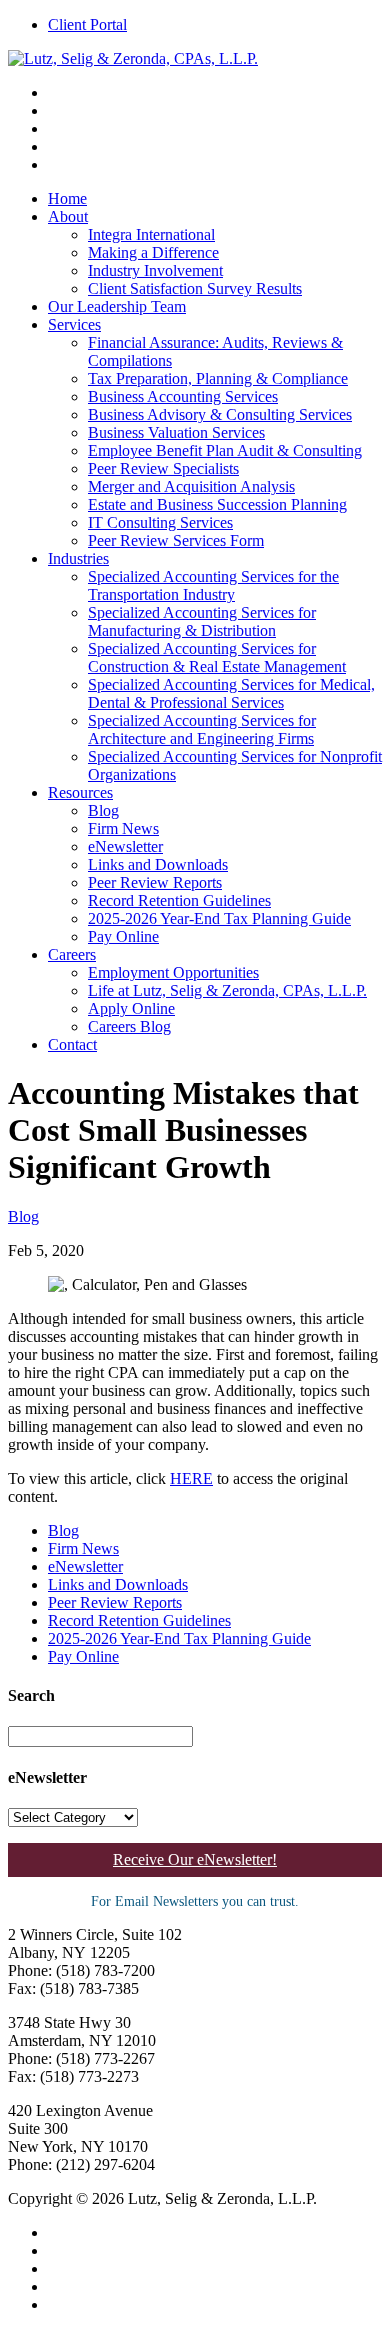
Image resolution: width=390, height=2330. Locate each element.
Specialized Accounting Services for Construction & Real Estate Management (217, 657)
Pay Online (123, 936)
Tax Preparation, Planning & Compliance (218, 378)
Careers (72, 954)
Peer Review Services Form (176, 540)
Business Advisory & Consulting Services (220, 414)
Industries (78, 558)
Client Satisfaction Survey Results (195, 288)
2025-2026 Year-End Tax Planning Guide (219, 918)
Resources (80, 792)
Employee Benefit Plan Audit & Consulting (225, 450)
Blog (103, 810)
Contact (72, 1044)
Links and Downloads (158, 864)
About (68, 216)
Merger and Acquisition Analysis (191, 486)
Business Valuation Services (176, 432)
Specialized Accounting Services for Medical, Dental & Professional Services (231, 693)
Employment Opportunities (173, 972)
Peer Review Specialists (163, 468)
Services (74, 324)
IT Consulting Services (160, 522)
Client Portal (87, 24)
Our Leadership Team (117, 306)
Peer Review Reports (155, 882)
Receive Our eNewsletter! (195, 1859)
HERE (191, 1478)
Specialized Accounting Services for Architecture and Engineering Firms (202, 729)
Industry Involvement (155, 270)
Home (67, 198)
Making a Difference (153, 252)
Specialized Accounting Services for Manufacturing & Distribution (202, 621)
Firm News (123, 828)
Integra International (151, 234)
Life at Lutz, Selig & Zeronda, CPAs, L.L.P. (227, 990)
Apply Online (131, 1008)
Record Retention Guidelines (179, 900)
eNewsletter (125, 846)
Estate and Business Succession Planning (217, 504)
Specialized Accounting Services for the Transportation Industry (213, 585)
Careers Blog (129, 1026)
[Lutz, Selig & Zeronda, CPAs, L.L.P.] (133, 58)
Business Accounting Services (183, 396)
